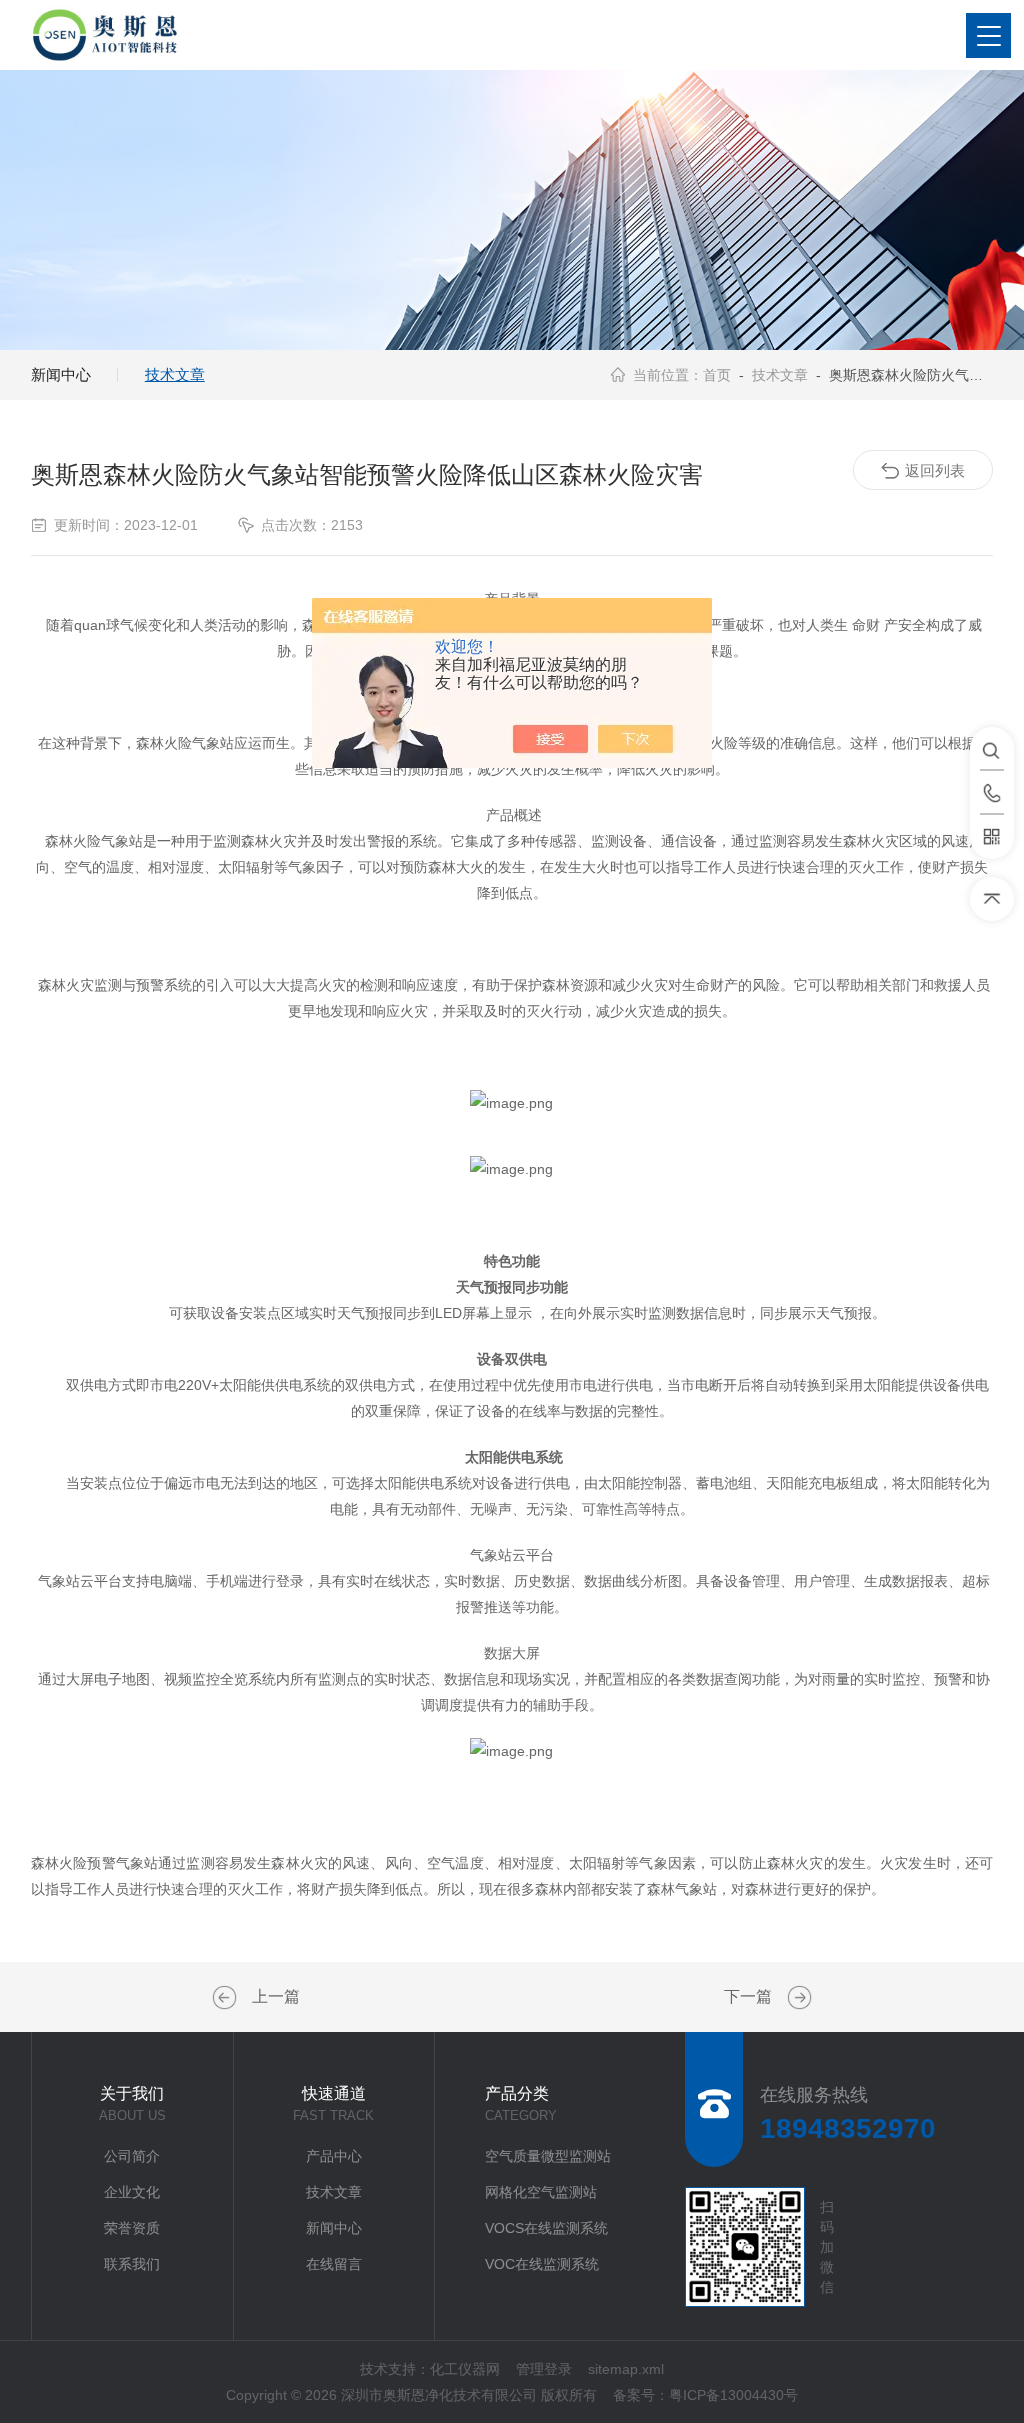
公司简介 (132, 2156)
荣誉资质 (132, 2228)
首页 (717, 375)
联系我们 (132, 2264)
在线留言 (334, 2264)
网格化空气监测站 (541, 2192)
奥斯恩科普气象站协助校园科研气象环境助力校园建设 (227, 1998)
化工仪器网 (465, 2369)
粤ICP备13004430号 (733, 2395)
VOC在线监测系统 (542, 2264)
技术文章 (175, 374)
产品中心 (334, 2156)
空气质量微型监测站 (548, 2156)
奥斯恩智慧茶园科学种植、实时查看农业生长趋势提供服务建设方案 (797, 1998)
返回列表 (935, 470)
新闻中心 (61, 374)
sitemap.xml (626, 2369)
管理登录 (544, 2369)
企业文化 (132, 2192)
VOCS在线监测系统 (546, 2228)
